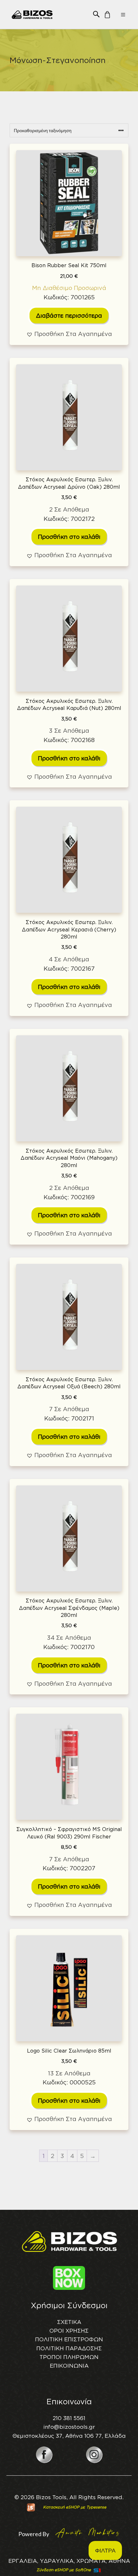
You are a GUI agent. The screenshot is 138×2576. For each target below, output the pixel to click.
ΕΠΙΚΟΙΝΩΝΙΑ (69, 2366)
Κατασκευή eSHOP (61, 2507)
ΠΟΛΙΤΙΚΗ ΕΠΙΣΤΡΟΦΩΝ (69, 2339)
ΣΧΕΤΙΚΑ (69, 2322)
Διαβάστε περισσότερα (69, 315)
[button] (96, 14)
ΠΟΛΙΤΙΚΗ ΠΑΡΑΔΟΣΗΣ (69, 2348)
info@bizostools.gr (69, 2427)
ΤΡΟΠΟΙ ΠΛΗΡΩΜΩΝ (69, 2357)
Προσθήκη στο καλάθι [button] (69, 537)
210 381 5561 (69, 2418)
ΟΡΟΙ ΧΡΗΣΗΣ (69, 2331)
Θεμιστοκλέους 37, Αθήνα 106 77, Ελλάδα (69, 2436)
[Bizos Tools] (32, 14)
